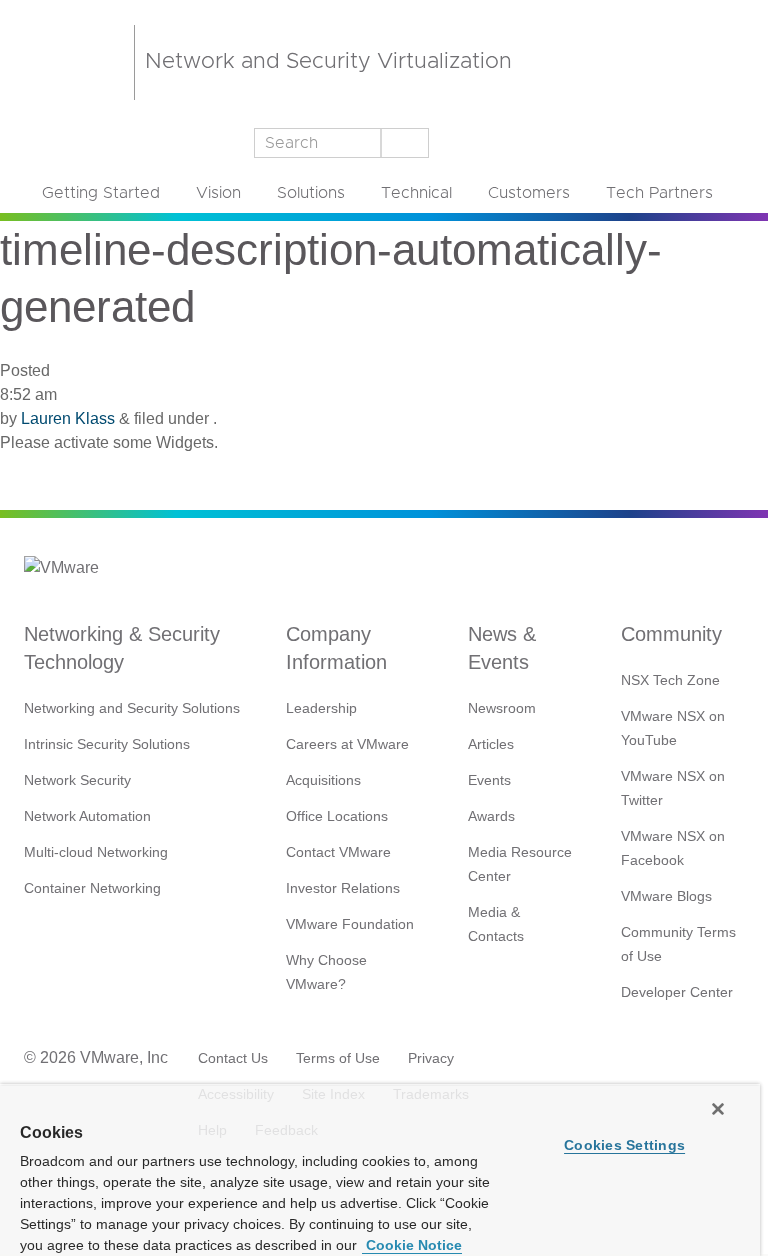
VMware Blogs (666, 896)
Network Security (77, 780)
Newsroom (502, 708)
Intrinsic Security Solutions (107, 744)
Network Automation (87, 816)
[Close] (718, 1109)
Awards (491, 816)
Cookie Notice (412, 1245)
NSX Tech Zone (670, 680)
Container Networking (92, 888)
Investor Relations (343, 888)
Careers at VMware (347, 744)
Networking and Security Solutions (132, 708)
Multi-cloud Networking (96, 852)
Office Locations (337, 816)
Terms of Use (338, 1058)
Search (404, 143)
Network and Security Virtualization (328, 62)
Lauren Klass (68, 418)
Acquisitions (323, 780)
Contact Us (233, 1058)
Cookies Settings (624, 1145)
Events (489, 780)
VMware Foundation (350, 924)
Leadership (321, 708)
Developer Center (677, 992)
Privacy (431, 1058)
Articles (491, 744)
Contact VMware (338, 852)
